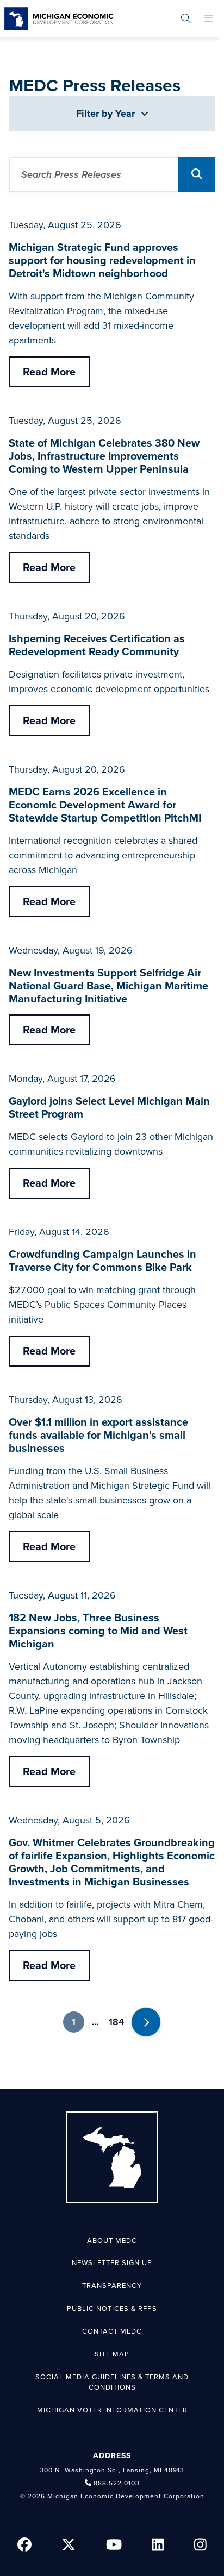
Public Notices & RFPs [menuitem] (112, 2309)
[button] (197, 174)
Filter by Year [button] (107, 114)
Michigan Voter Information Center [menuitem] (112, 2410)
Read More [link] (49, 372)
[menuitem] (186, 19)
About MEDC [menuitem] (112, 2241)
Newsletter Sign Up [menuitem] (112, 2263)
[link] (59, 19)
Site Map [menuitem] (112, 2354)
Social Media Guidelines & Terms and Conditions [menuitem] (112, 2383)
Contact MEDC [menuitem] (112, 2331)
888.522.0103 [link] (117, 2483)
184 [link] (116, 2022)
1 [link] (74, 2022)
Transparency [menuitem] (112, 2286)
